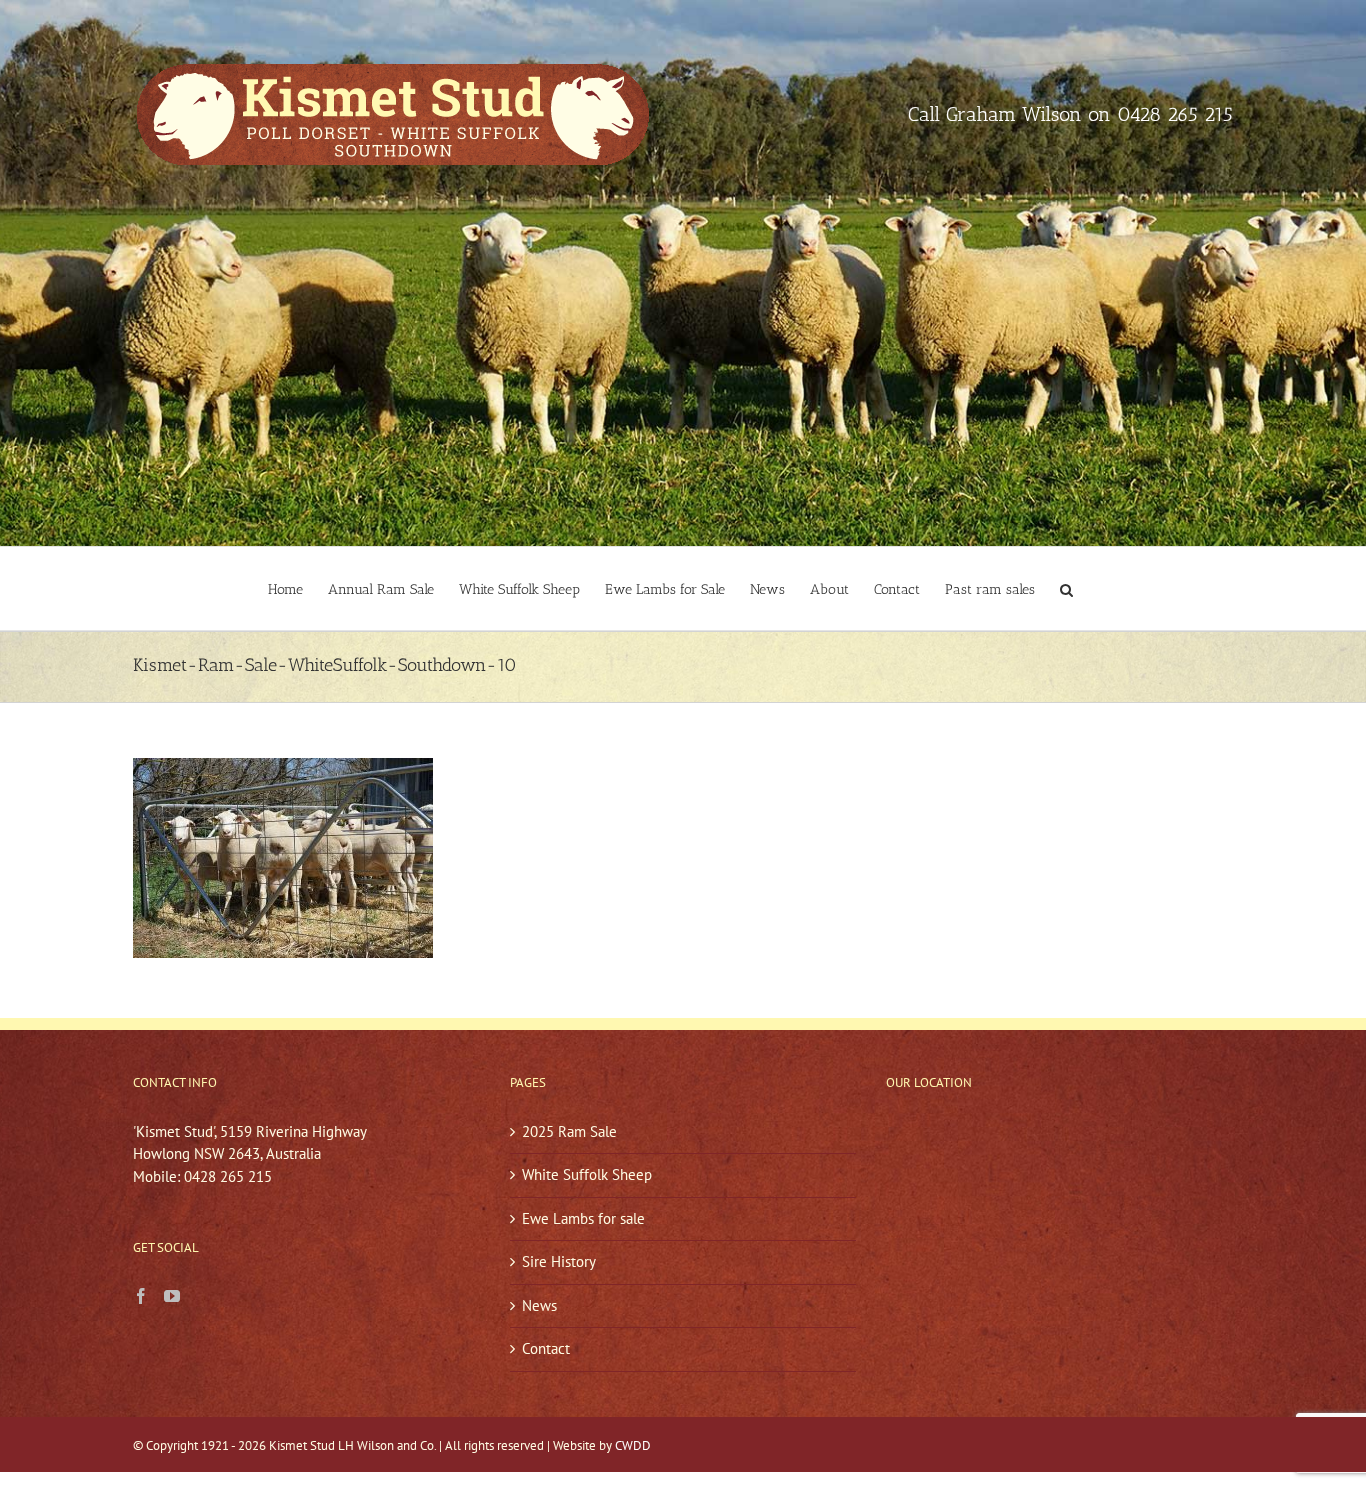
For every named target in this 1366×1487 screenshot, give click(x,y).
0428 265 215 (1175, 114)
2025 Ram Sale (569, 1131)
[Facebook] (141, 1296)
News (539, 1305)
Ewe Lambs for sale (583, 1218)
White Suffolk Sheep (587, 1174)
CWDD (633, 1445)
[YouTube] (172, 1296)
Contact (546, 1348)
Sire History (559, 1261)
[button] (1066, 588)
